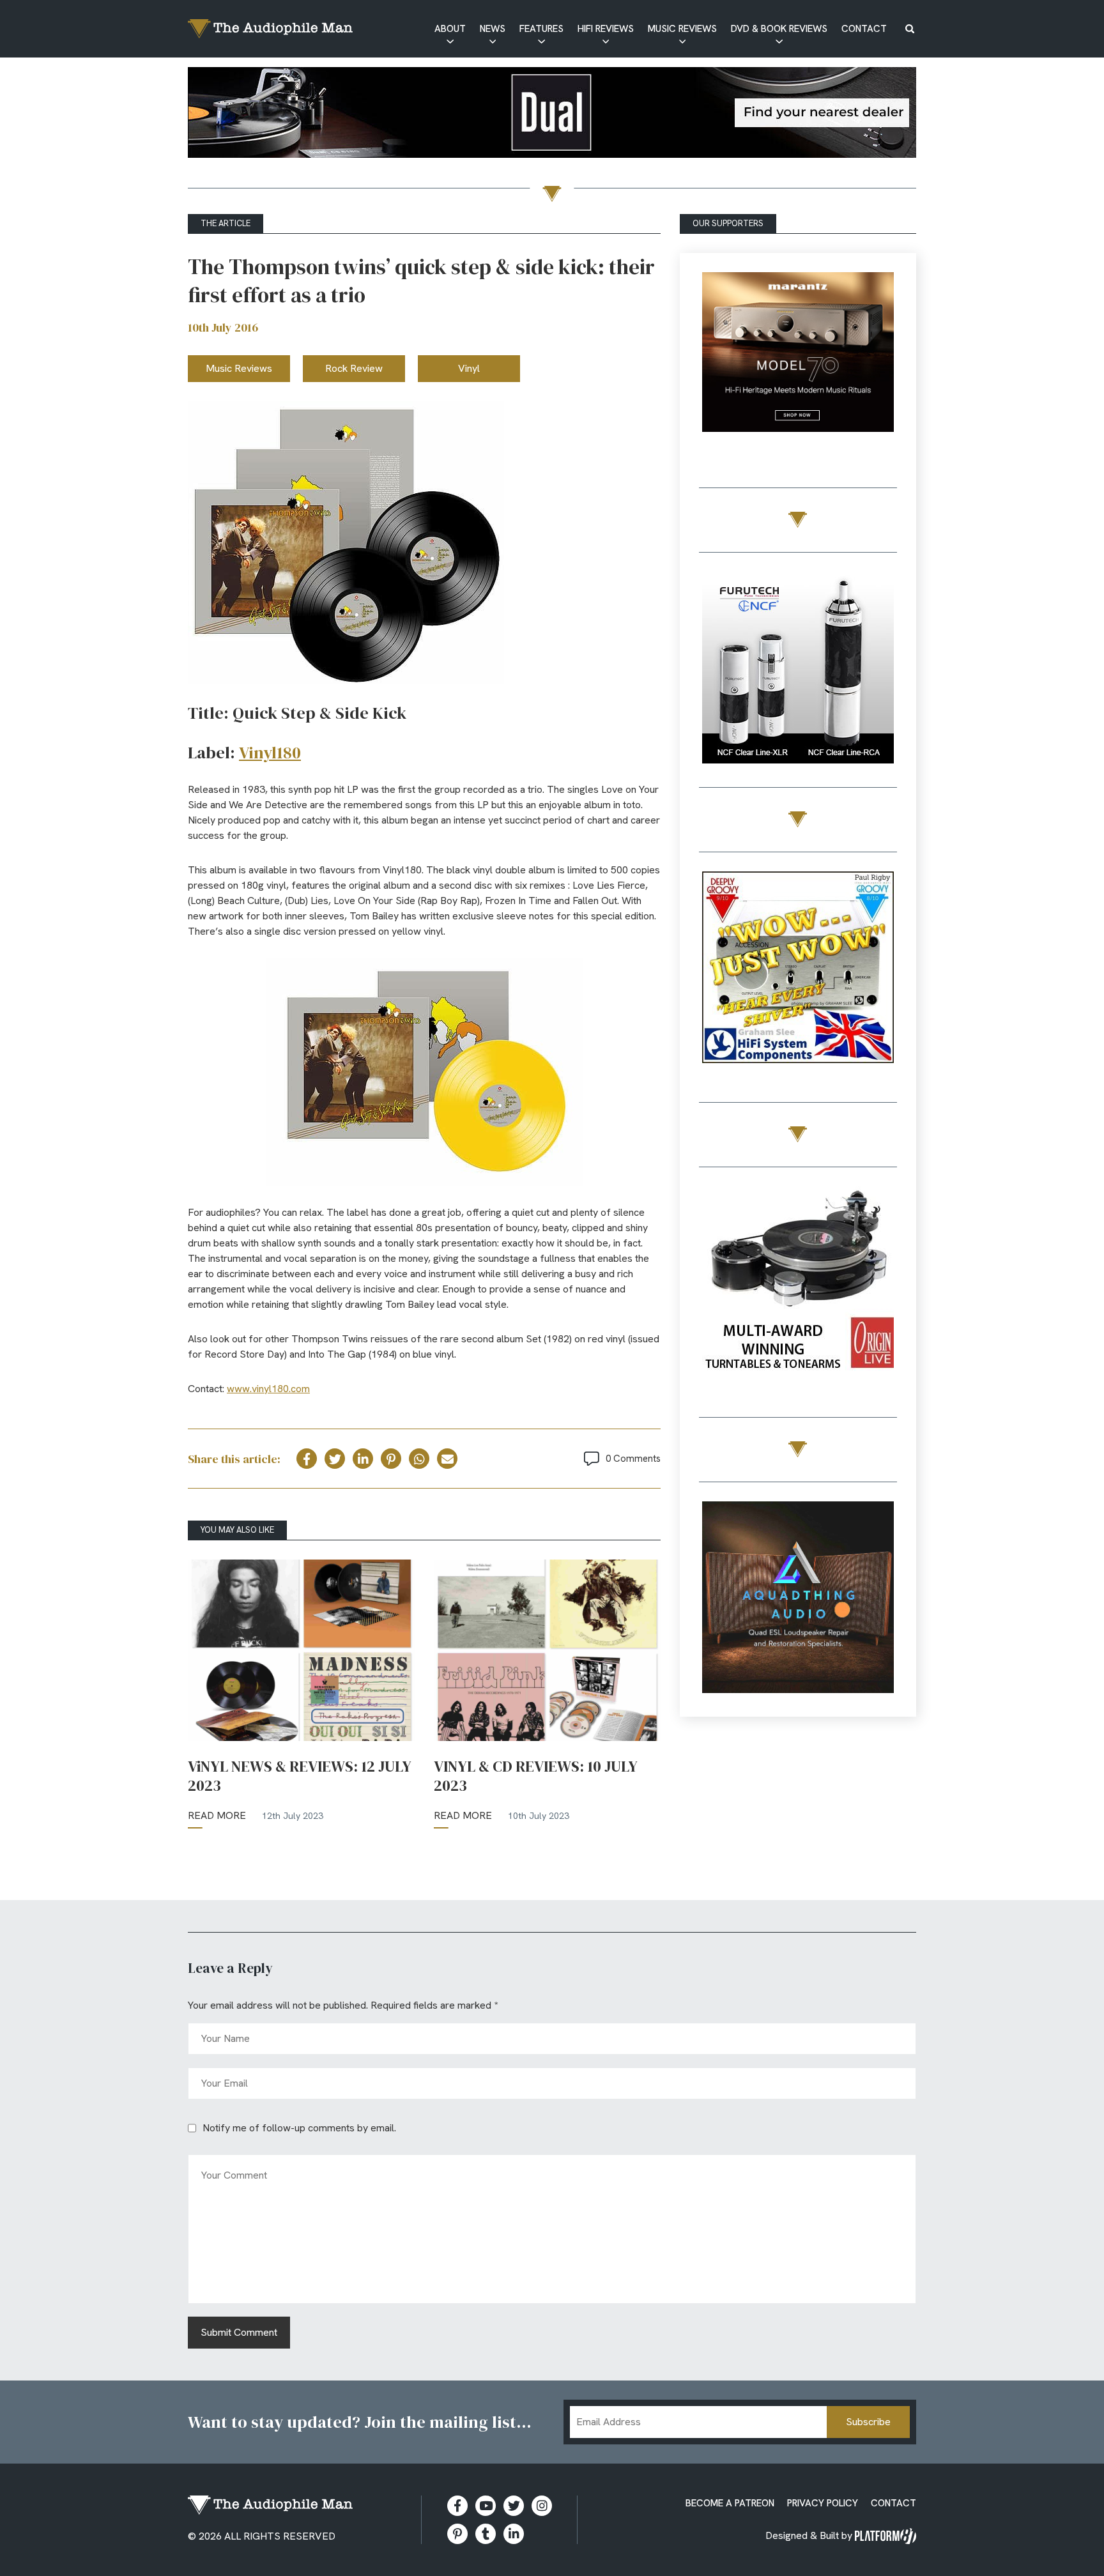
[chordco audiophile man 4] (798, 970)
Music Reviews (682, 29)
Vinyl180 (270, 753)
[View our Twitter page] (514, 2506)
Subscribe (868, 2422)
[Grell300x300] (798, 370)
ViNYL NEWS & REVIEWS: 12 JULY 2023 (300, 1776)
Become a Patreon (730, 2503)
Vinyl (469, 368)
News (493, 29)
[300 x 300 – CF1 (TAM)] (798, 670)
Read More (217, 1815)
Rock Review (354, 368)
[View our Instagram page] (542, 2506)
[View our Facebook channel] (486, 2506)
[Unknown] (552, 115)
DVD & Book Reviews (779, 29)
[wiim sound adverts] (798, 1284)
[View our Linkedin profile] (514, 2534)
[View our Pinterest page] (457, 2534)
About (450, 29)
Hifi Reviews (606, 29)
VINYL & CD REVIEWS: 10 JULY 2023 (536, 1776)
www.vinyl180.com (268, 1389)
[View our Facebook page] (457, 2506)
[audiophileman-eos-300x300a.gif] (798, 1599)
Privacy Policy (823, 2503)
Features (541, 29)
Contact (864, 29)
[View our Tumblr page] (486, 2534)
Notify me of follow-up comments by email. (299, 2128)
